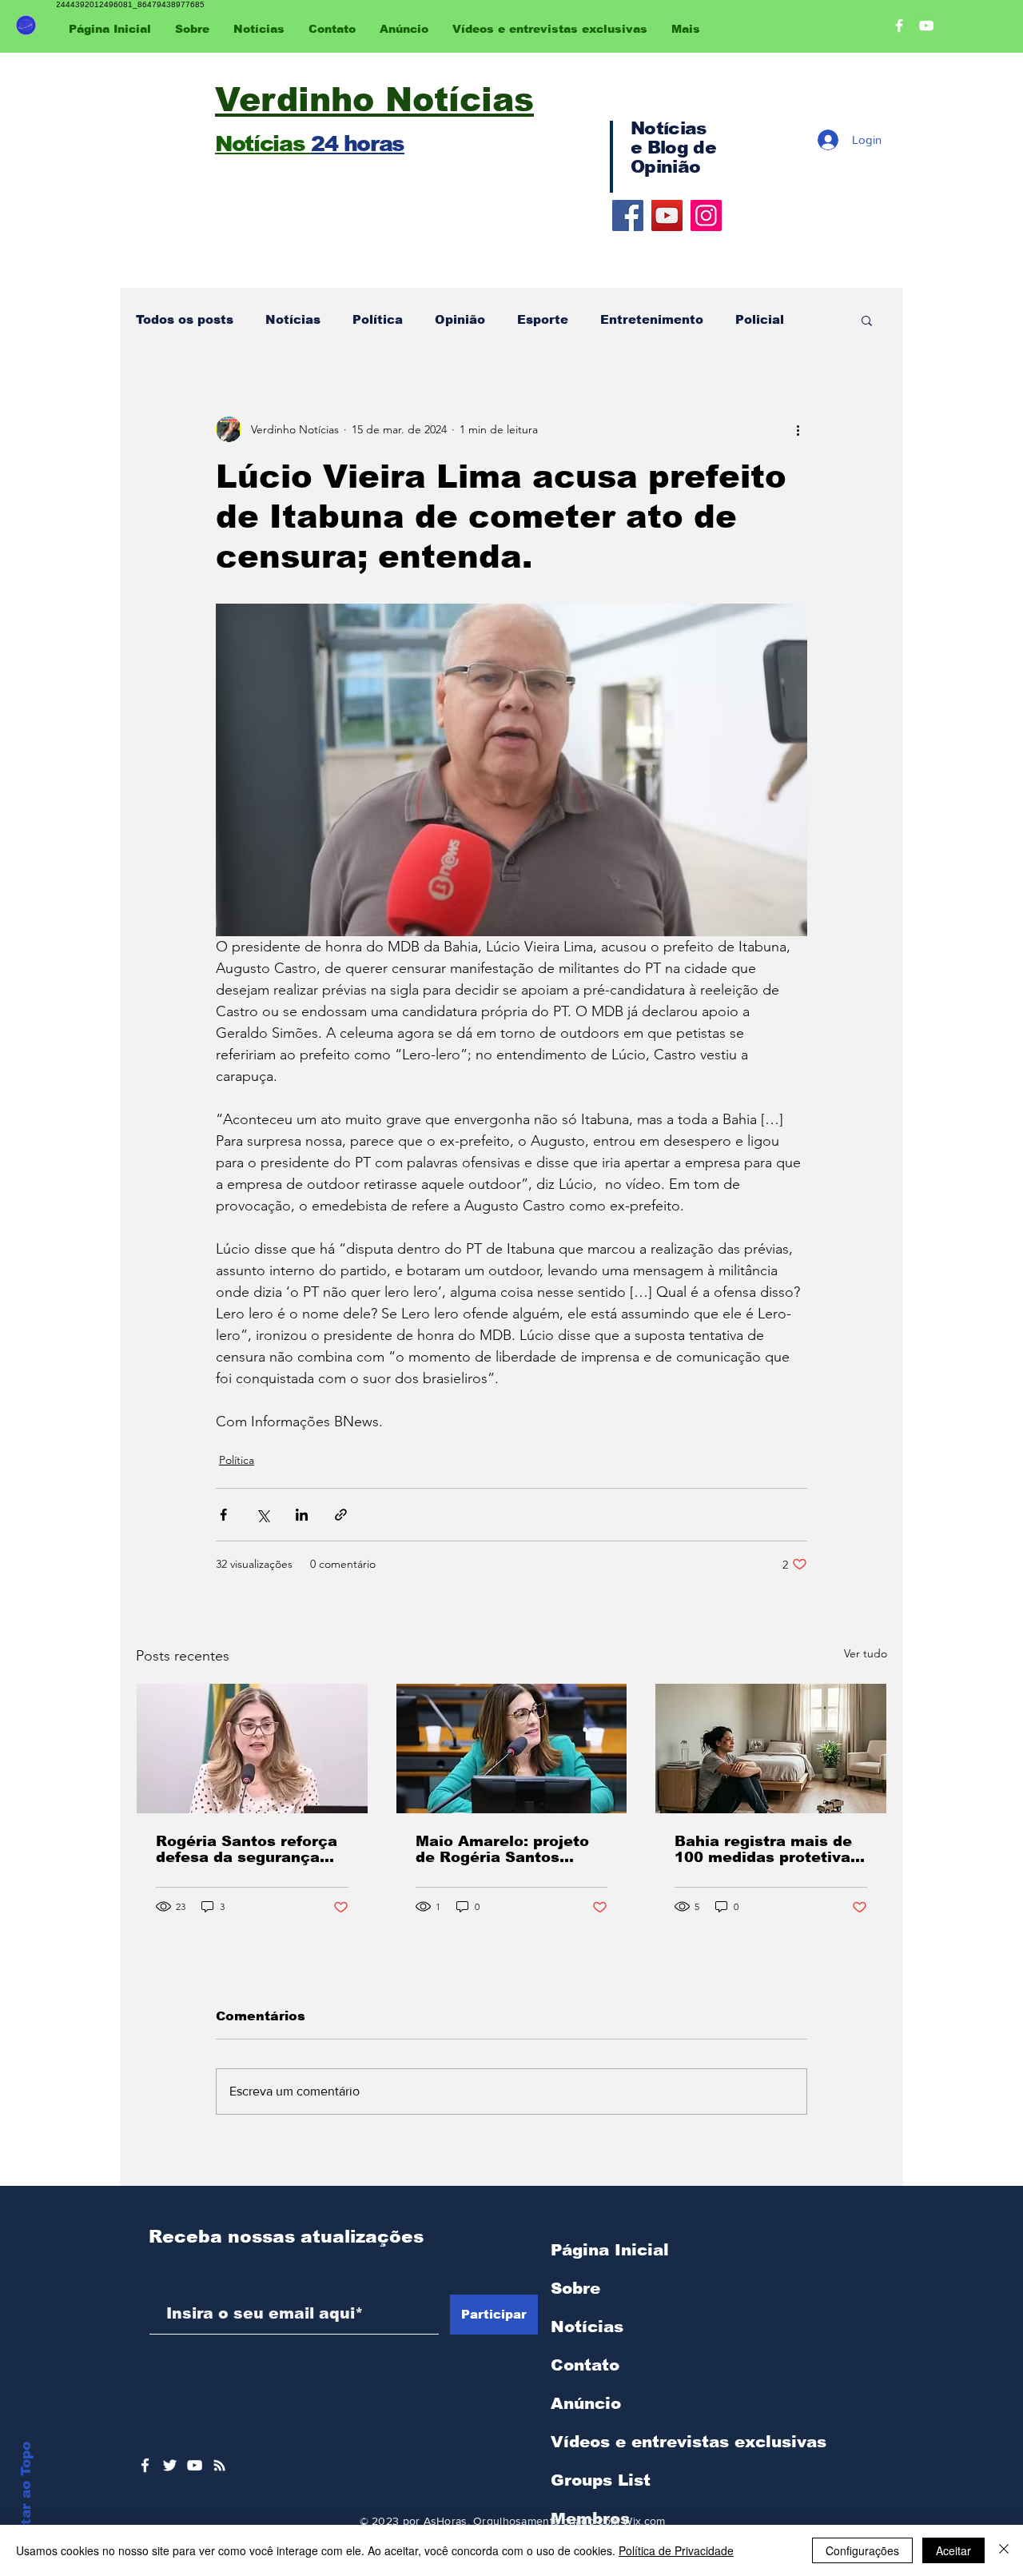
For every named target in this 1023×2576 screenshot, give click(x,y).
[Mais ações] (798, 429)
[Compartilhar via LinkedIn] (302, 1515)
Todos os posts (185, 319)
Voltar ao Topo (26, 2495)
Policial (760, 319)
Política (378, 319)
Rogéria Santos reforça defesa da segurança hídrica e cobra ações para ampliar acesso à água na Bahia (247, 1849)
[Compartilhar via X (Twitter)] (263, 1515)
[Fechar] (1004, 2550)
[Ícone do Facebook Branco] (145, 2465)
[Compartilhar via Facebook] (223, 1515)
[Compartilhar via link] (341, 1515)
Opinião (460, 319)
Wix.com (644, 2521)
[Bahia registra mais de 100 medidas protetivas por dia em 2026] (771, 1749)
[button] (867, 320)
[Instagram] (706, 215)
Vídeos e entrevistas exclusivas (689, 2442)
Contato (585, 2365)
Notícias (293, 319)
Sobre (575, 2288)
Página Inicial (610, 2250)
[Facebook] (628, 215)
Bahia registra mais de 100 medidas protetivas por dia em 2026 (767, 1849)
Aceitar (953, 2550)
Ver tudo (866, 1653)
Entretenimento (652, 319)
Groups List (601, 2480)
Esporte (543, 319)
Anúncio (586, 2403)
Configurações (862, 2550)
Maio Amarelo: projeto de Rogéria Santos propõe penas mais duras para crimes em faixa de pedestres (502, 1849)
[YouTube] (667, 215)
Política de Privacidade (676, 2550)
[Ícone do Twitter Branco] (170, 2465)
